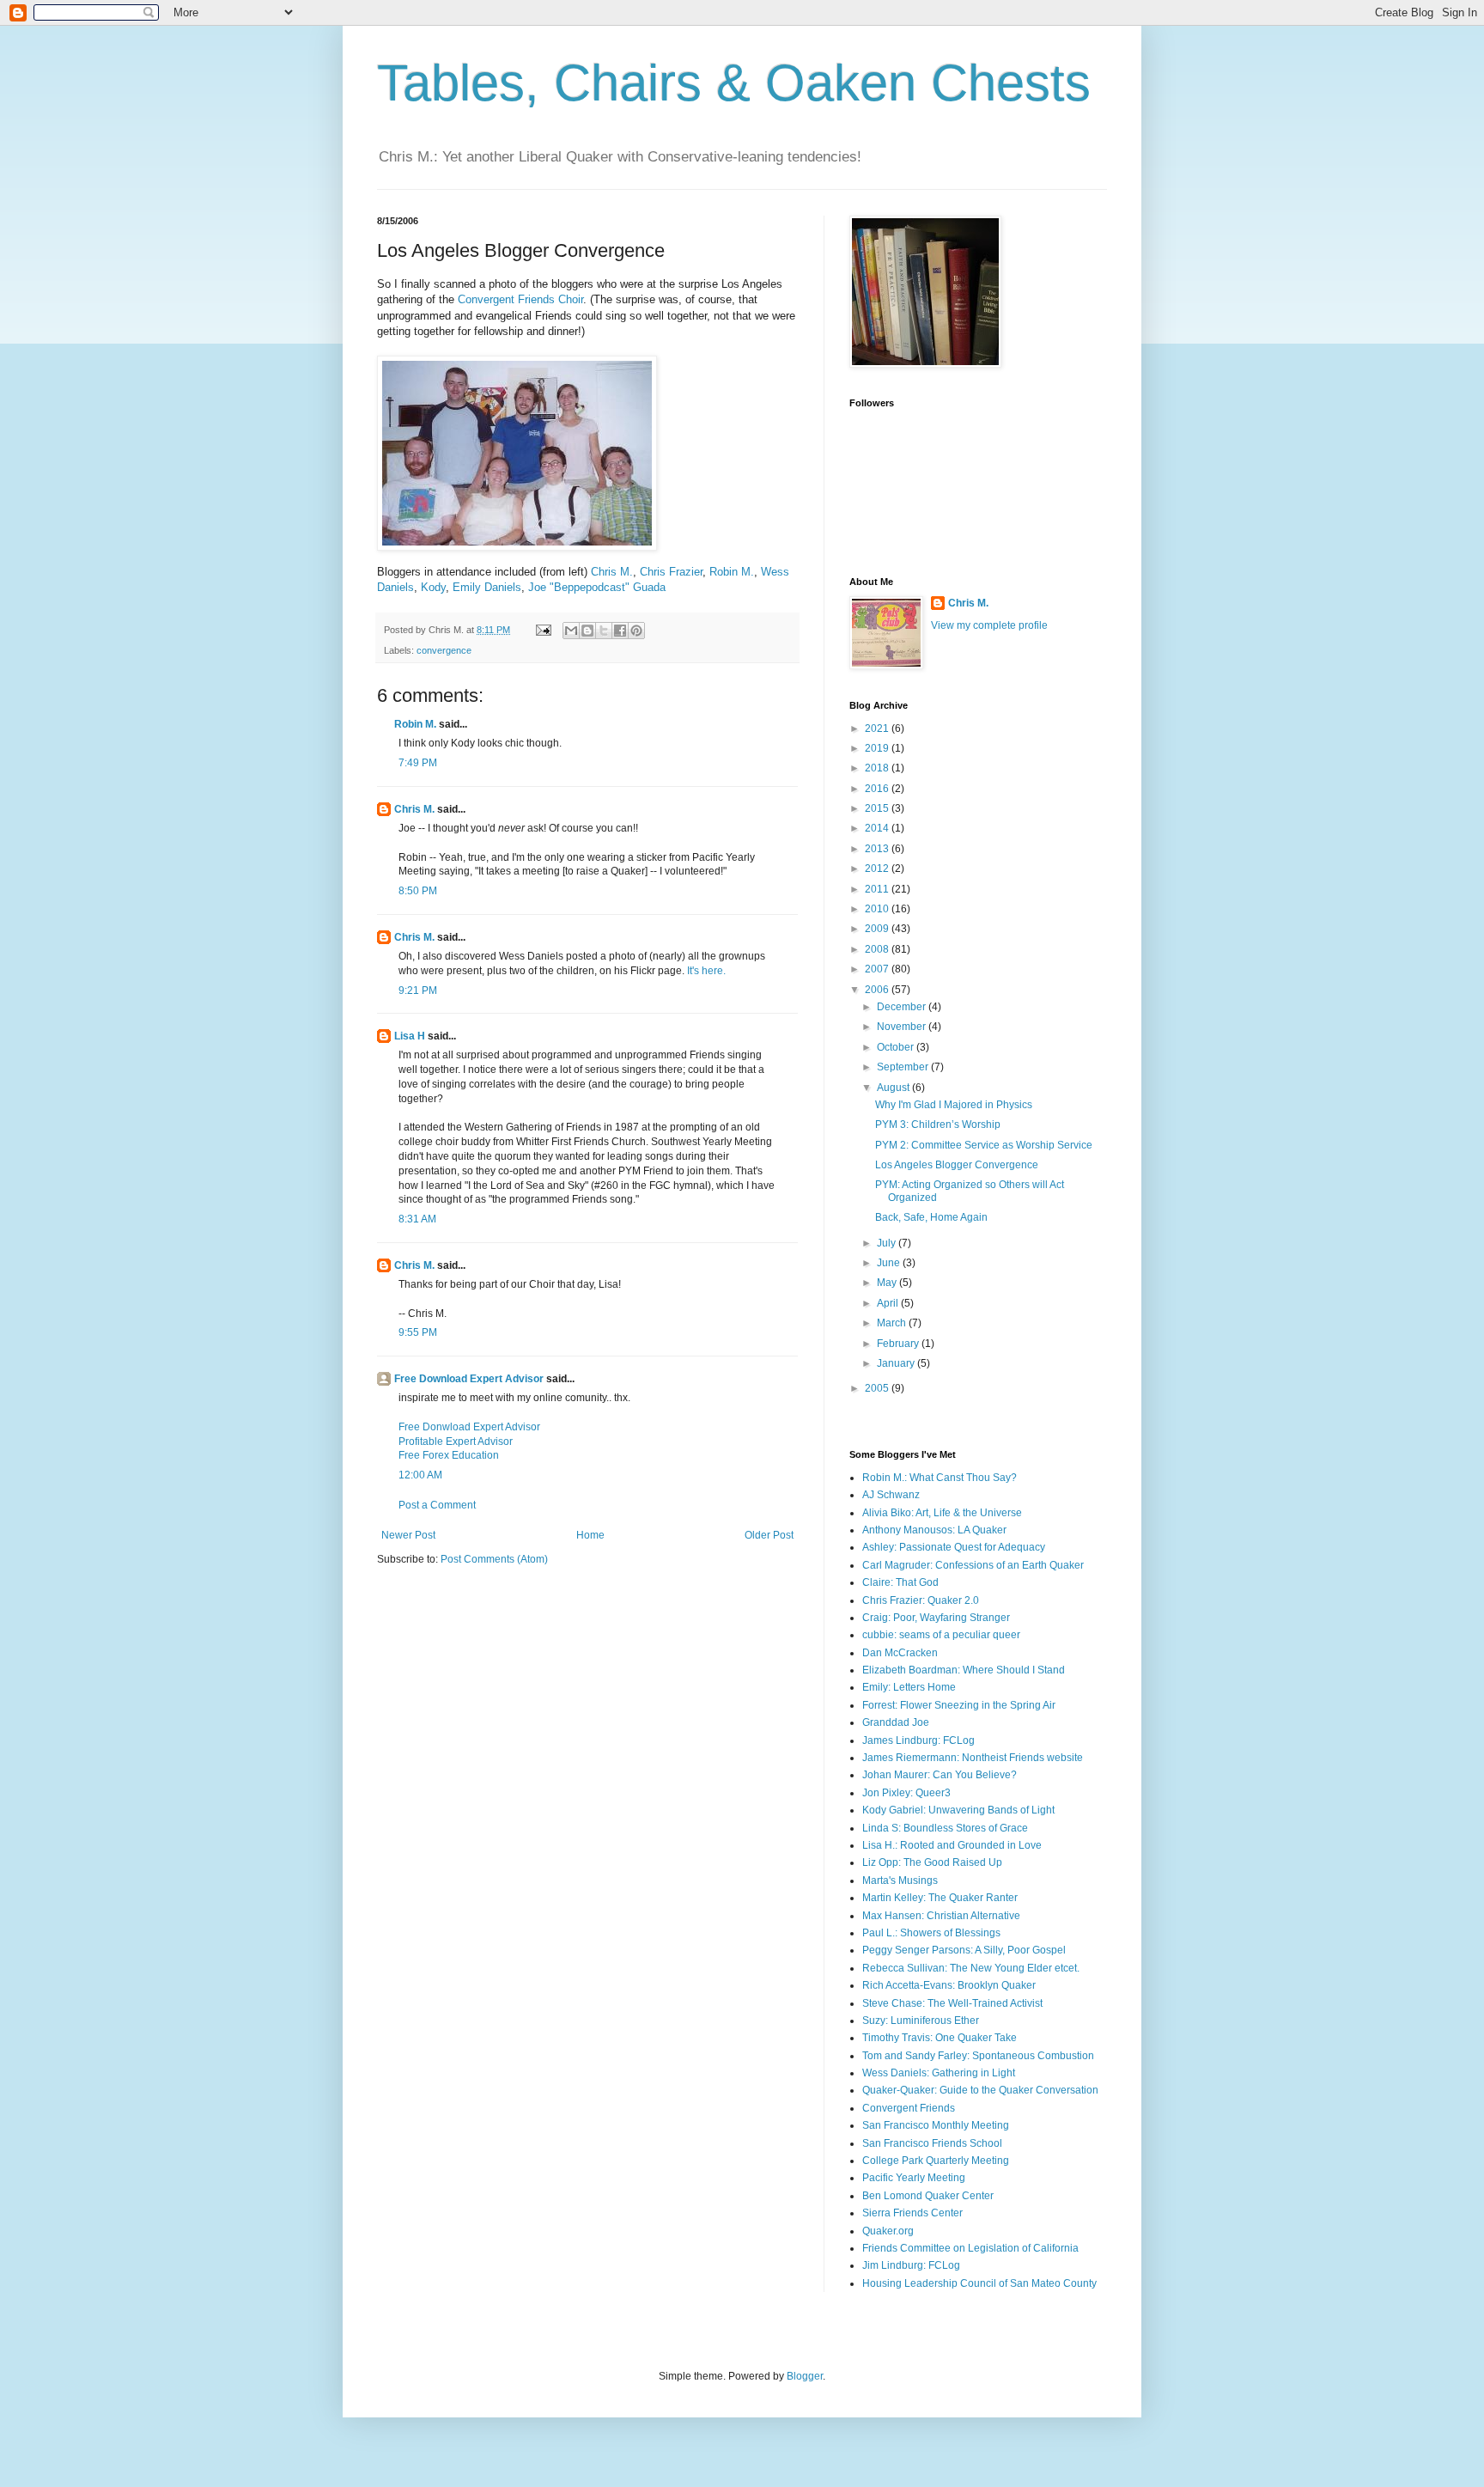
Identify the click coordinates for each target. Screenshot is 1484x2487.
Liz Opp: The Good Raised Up (932, 1862)
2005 (878, 1388)
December (903, 1007)
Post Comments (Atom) (494, 1559)
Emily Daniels (487, 587)
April (889, 1303)
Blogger (805, 2376)
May (888, 1283)
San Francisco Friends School (932, 2143)
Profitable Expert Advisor (456, 1442)
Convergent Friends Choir (520, 299)
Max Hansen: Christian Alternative (941, 1916)
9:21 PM (418, 991)
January (897, 1363)
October (897, 1047)
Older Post (769, 1535)
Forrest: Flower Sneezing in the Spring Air (959, 1705)
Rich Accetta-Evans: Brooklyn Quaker (949, 1985)
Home (590, 1535)
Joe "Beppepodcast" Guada (597, 587)
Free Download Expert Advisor (469, 1379)
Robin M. (732, 572)
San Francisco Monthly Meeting (936, 2125)
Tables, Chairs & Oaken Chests (734, 83)
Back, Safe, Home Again (931, 1217)
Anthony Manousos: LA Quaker (934, 1530)
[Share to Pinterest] (636, 631)
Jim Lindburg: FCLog (911, 2265)
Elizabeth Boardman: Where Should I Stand (964, 1670)
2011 (878, 889)
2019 (878, 748)
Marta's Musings (900, 1880)
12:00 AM (420, 1475)
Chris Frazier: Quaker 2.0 (921, 1600)
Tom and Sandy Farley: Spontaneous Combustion (978, 2056)
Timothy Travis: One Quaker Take (940, 2038)
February (899, 1344)
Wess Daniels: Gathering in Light (939, 2073)
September (904, 1067)
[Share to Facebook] (620, 631)
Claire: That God (900, 1582)
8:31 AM (417, 1219)
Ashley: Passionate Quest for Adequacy (954, 1547)
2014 (878, 828)
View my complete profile (989, 625)
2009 (878, 929)
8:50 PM (418, 891)
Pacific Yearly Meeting (914, 2178)
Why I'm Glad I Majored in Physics (954, 1105)
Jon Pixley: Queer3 (906, 1793)
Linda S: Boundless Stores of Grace (945, 1828)
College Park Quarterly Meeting (936, 2161)
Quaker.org (888, 2231)
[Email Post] (543, 630)
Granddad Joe (896, 1722)
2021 (878, 728)
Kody (433, 587)
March (893, 1323)
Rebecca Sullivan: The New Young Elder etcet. (971, 1968)
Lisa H (410, 1036)
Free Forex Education (449, 1455)
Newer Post (408, 1535)
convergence (444, 650)
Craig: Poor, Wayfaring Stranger (936, 1618)
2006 (878, 990)
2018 (878, 768)
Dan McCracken (900, 1653)
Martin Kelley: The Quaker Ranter (940, 1898)
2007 (878, 969)
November (903, 1027)
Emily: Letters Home (909, 1687)
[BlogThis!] (587, 631)
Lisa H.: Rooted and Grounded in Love (952, 1845)
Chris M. (612, 572)
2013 (878, 849)
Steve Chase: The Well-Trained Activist (952, 2003)
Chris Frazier (671, 572)
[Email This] (571, 631)
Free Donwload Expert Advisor (469, 1427)
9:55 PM (418, 1332)
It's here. (706, 971)
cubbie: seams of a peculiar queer (941, 1635)
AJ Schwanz (891, 1495)
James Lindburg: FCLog (918, 1740)
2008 (878, 949)
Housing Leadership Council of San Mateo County (979, 2283)
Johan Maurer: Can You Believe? (940, 1775)
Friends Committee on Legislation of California (970, 2248)
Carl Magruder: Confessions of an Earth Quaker (973, 1565)
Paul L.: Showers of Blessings (931, 1933)
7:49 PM (418, 763)
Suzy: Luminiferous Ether (921, 2021)
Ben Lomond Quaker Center (928, 2196)
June (890, 1263)
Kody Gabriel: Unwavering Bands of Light (958, 1810)
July (888, 1243)
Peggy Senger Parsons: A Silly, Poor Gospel (964, 1950)
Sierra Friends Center (912, 2213)
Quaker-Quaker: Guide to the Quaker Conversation (980, 2090)
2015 (878, 808)
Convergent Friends (909, 2108)
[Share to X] (604, 631)
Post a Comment (437, 1505)
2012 (878, 869)
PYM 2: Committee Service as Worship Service (984, 1145)
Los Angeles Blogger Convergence (957, 1165)
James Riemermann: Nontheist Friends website (973, 1758)
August (894, 1088)
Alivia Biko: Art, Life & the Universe (942, 1513)
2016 (878, 789)
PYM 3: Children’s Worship (938, 1125)
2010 (878, 909)
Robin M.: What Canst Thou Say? (940, 1478)
